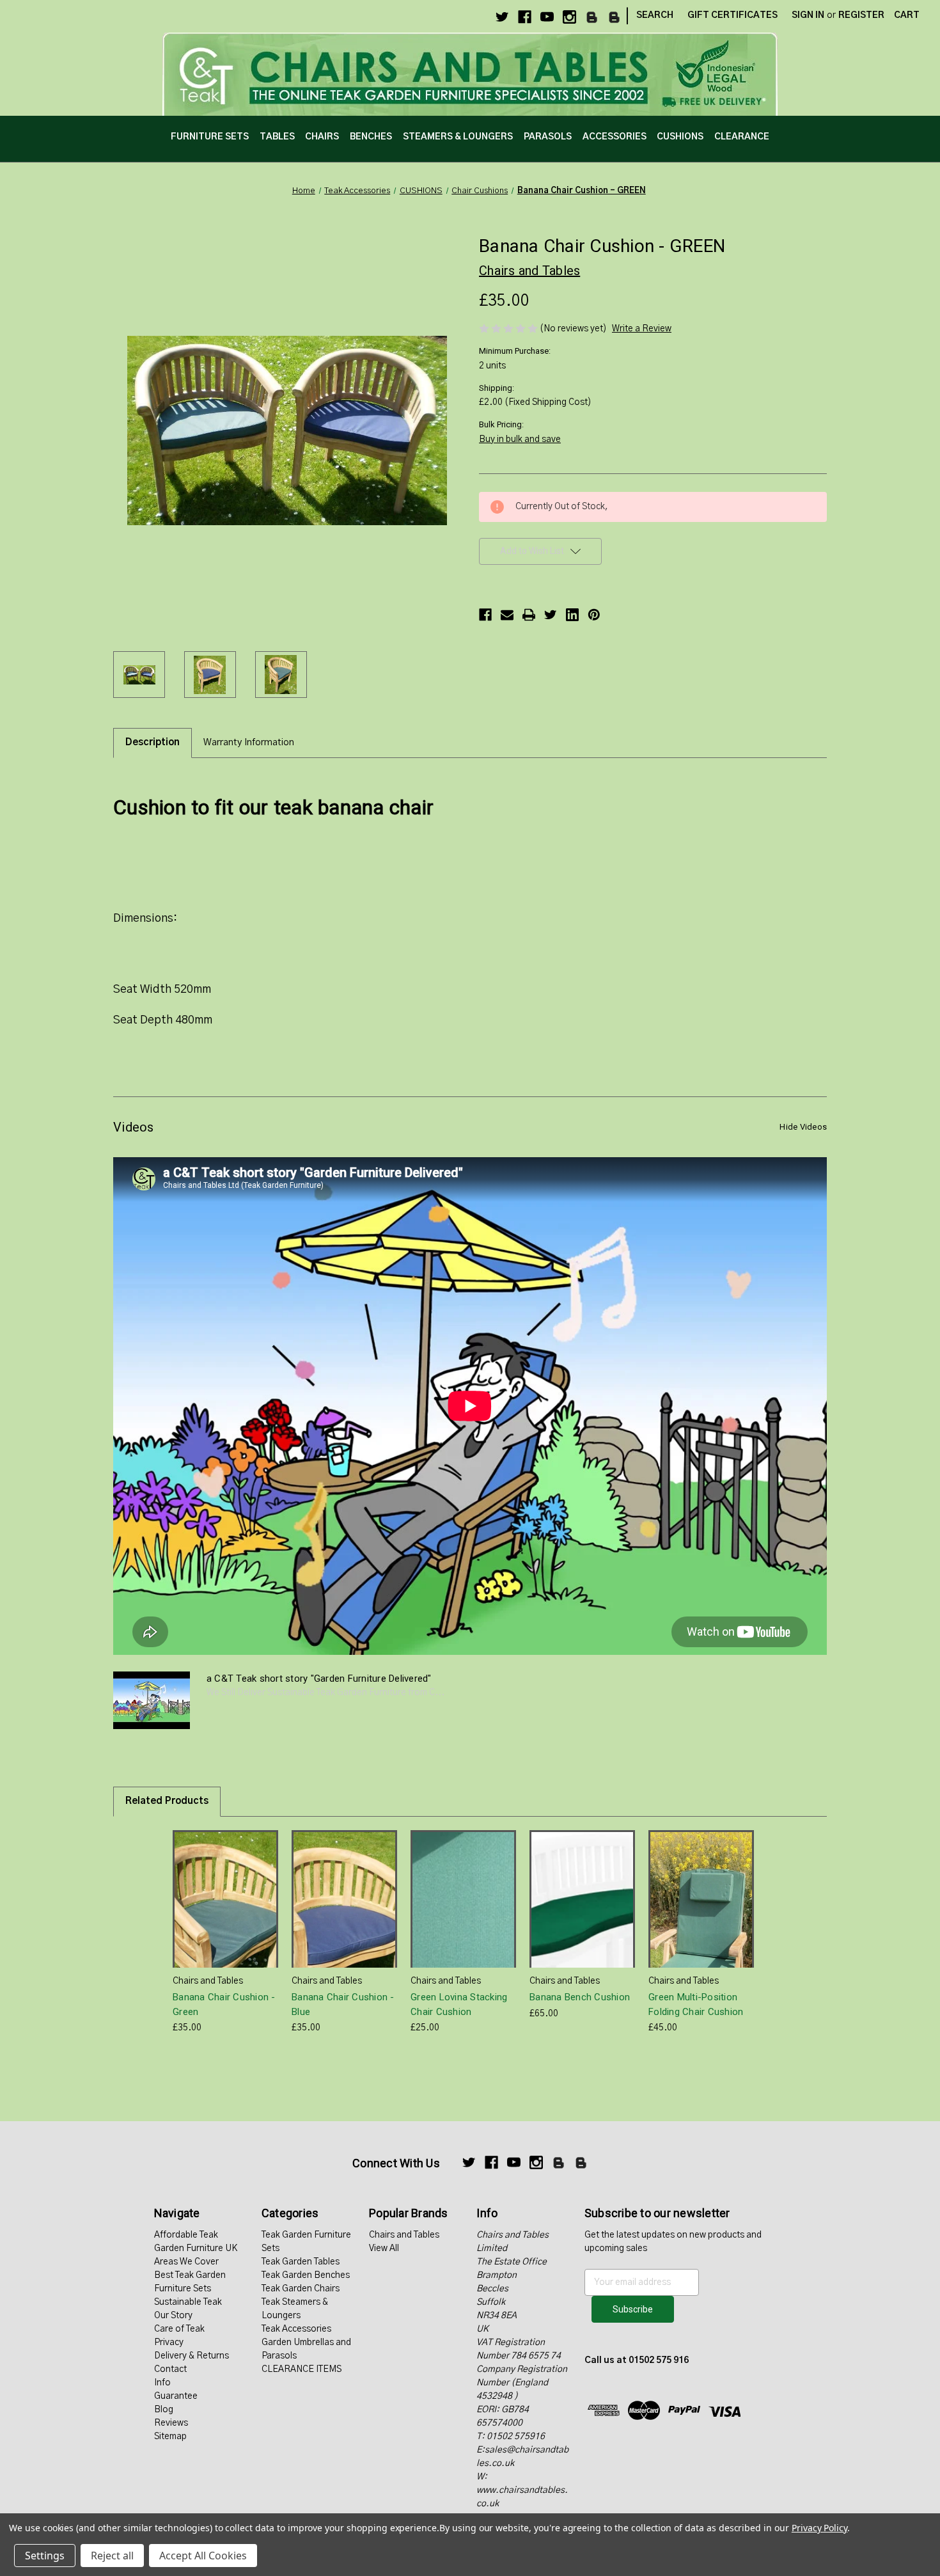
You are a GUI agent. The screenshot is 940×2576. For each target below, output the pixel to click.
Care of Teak (179, 2329)
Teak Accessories (296, 2329)
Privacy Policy (819, 2528)
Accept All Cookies (203, 2556)
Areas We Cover (186, 2262)
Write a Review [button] (642, 329)
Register (861, 15)
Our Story (173, 2316)
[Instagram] (569, 17)
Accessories (615, 137)
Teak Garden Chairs (301, 2289)
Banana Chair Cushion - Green (224, 2004)
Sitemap (170, 2437)
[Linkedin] (572, 615)
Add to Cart (226, 1910)
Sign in (808, 15)
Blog (164, 2410)
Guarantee (176, 2396)
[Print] (529, 615)
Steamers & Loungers (458, 137)
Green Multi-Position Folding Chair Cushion (696, 2004)
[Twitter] (502, 17)
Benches (371, 137)
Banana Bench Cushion (580, 1997)
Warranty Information (249, 742)
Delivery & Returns (192, 2356)
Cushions (680, 137)
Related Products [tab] (167, 1801)
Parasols (548, 137)
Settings (45, 2556)
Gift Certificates (732, 15)
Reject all (112, 2556)
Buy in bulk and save (520, 439)
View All (384, 2248)
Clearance (742, 137)
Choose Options (583, 1910)
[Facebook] (525, 17)
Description (153, 742)
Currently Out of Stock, (344, 1910)
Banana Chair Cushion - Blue (343, 2004)
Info (162, 2383)
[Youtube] (547, 17)
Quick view (224, 1887)
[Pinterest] (594, 615)
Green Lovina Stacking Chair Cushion (459, 2004)
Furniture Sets (210, 137)
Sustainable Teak (188, 2302)
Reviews (171, 2423)
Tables (277, 137)
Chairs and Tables (404, 2235)
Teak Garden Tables (301, 2262)
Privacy (169, 2343)
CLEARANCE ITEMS (302, 2369)
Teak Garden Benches (306, 2275)
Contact (170, 2369)
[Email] (507, 615)
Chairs (322, 137)
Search (655, 15)
